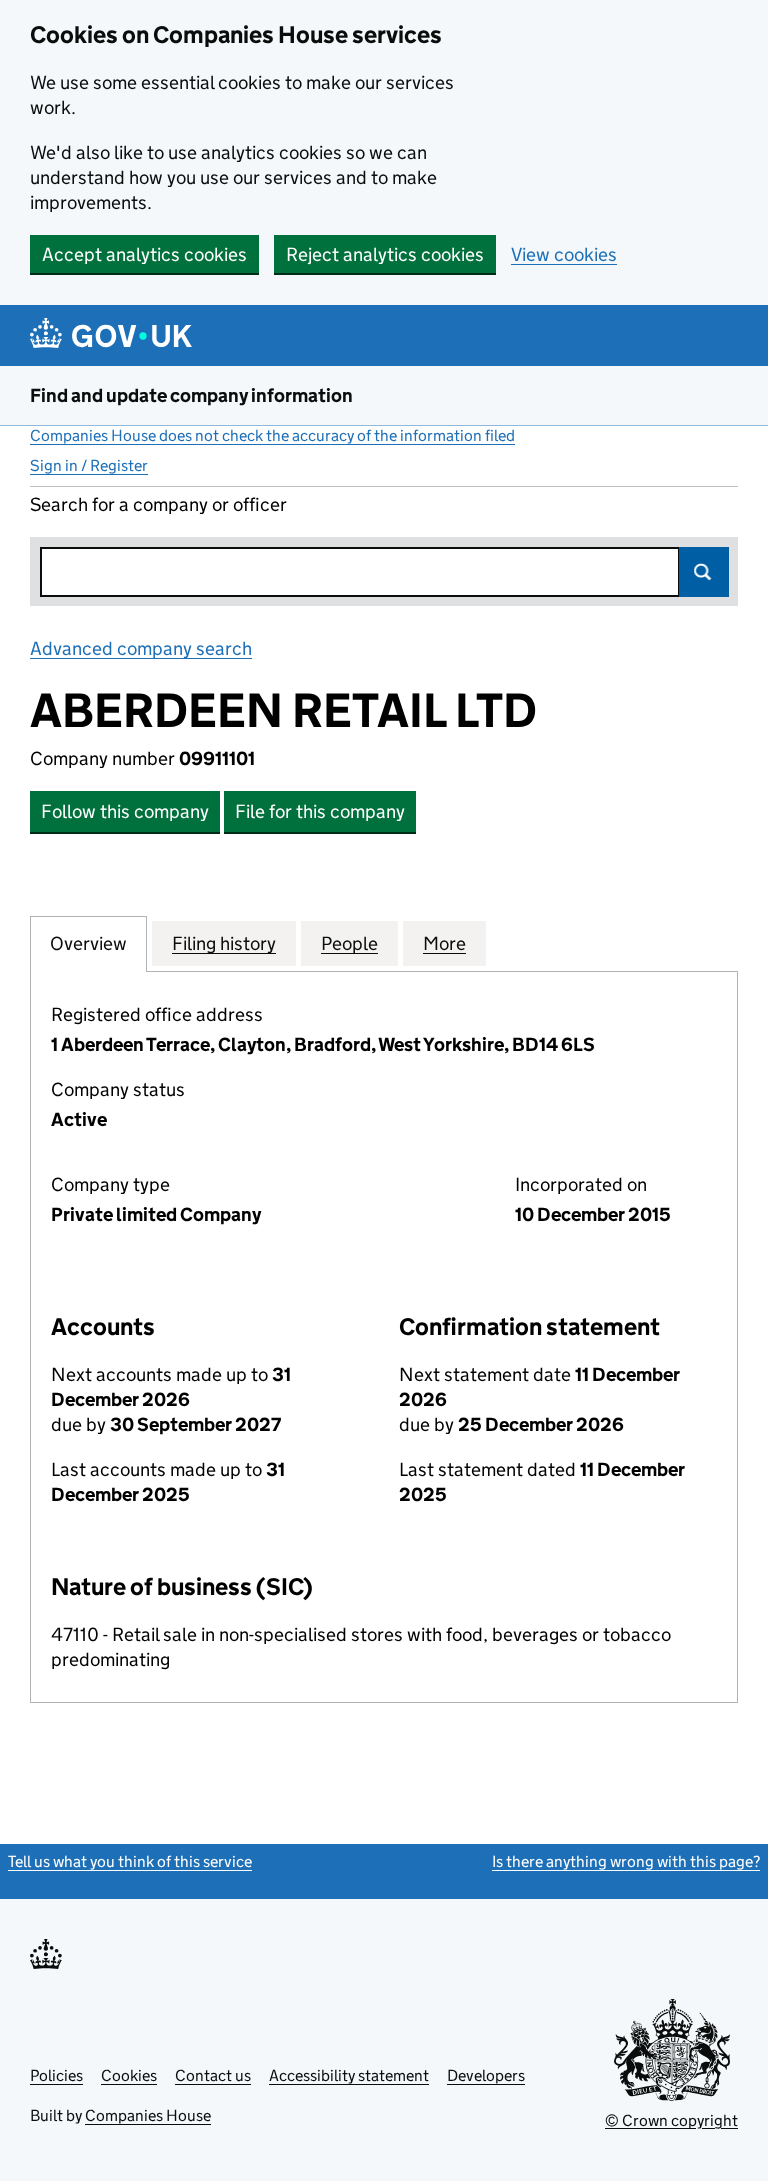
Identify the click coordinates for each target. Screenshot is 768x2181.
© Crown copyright (671, 2120)
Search (704, 572)
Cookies (129, 2075)
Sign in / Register (89, 465)
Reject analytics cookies (385, 254)
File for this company (320, 811)
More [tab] (444, 943)
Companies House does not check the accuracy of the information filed (272, 435)
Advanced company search (141, 648)
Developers (486, 2075)
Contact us (213, 2075)
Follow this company (125, 811)
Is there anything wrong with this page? (626, 1861)
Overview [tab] (88, 943)
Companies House (148, 2115)
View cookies (564, 254)
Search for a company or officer (158, 504)
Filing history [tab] (224, 943)
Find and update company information (191, 395)
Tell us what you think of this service (130, 1861)
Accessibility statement (349, 2075)
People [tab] (349, 943)
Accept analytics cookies (144, 254)
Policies (56, 2075)
